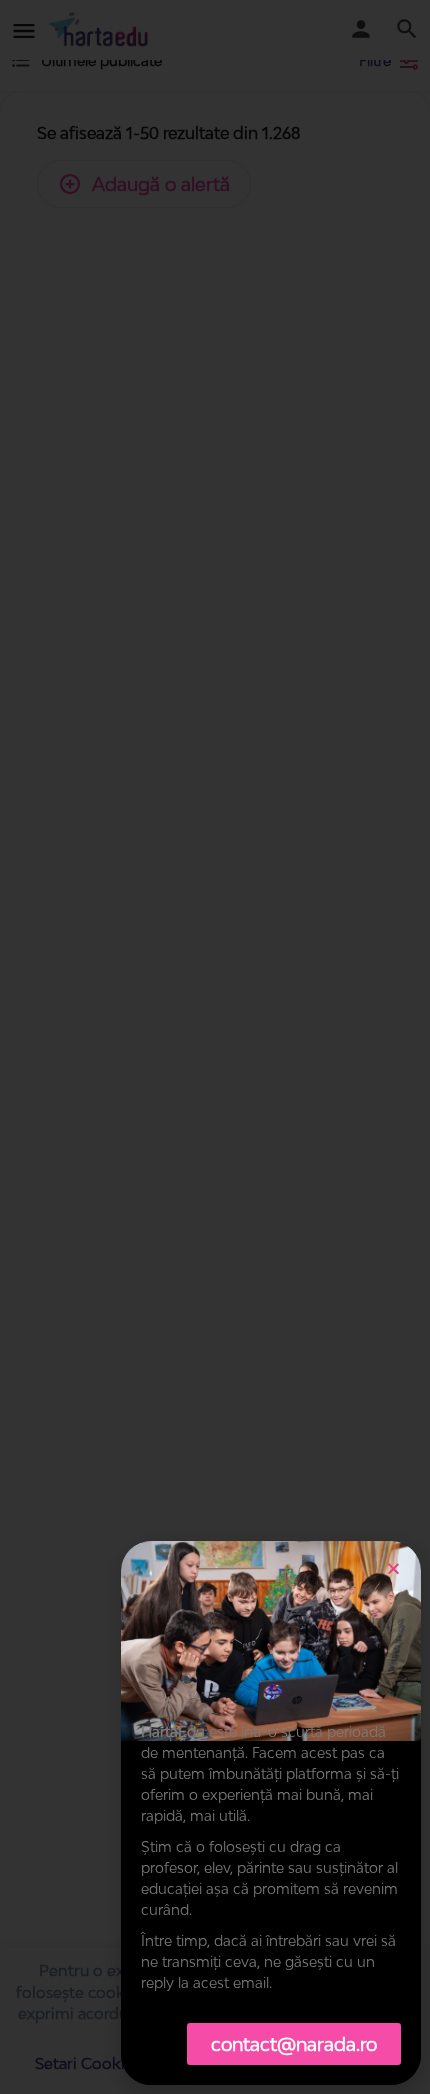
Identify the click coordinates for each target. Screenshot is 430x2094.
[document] (215, 1047)
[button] (393, 1568)
